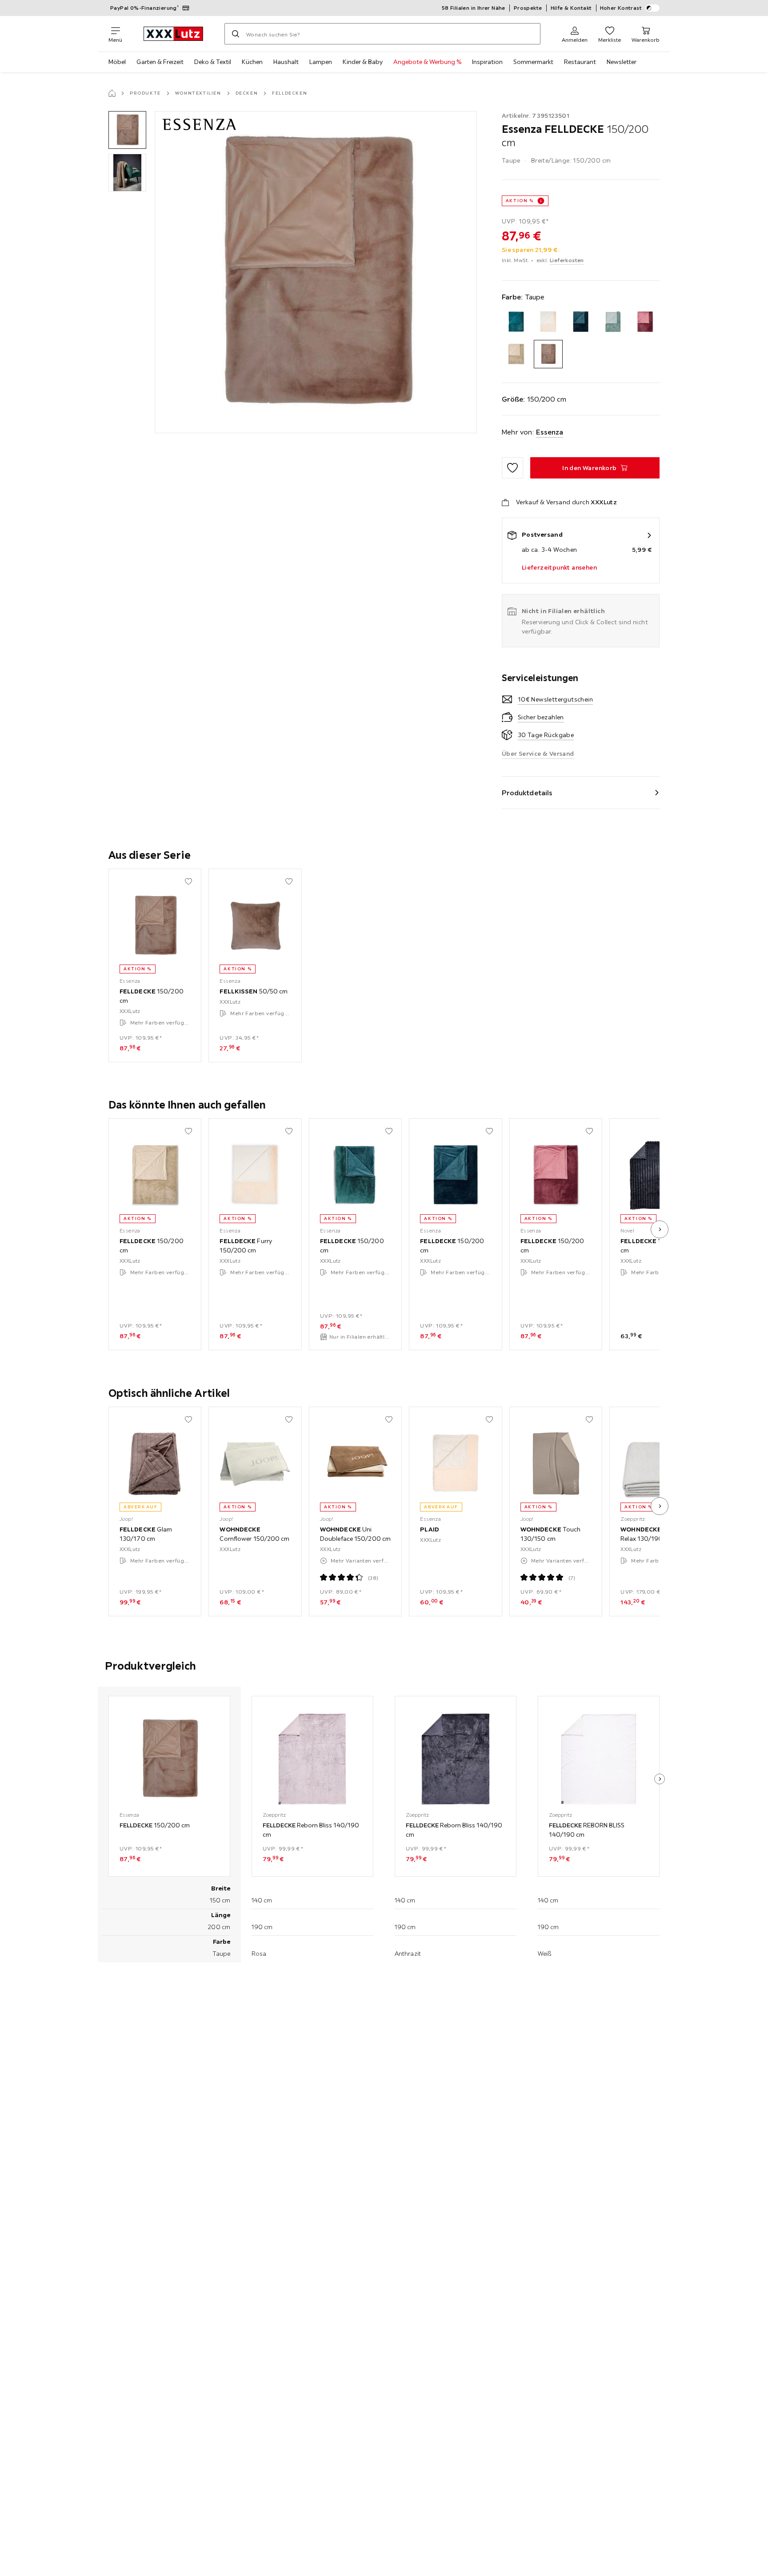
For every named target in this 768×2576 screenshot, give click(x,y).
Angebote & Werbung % (427, 62)
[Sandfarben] (516, 354)
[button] (127, 130)
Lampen (321, 62)
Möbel (117, 62)
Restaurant (580, 62)
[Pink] (645, 322)
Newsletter (622, 62)
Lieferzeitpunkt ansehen (559, 567)
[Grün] (613, 322)
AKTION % (520, 201)
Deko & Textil (213, 62)
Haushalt (286, 62)
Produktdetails (527, 793)
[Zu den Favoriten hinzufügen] (512, 468)
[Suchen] (236, 34)
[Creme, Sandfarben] (548, 322)
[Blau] (516, 322)
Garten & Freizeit (160, 62)
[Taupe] (548, 354)
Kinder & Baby (363, 62)
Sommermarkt (533, 62)
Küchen (252, 62)
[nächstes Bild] (660, 1229)
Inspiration (487, 62)
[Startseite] (112, 93)
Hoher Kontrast (621, 8)
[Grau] (581, 322)
